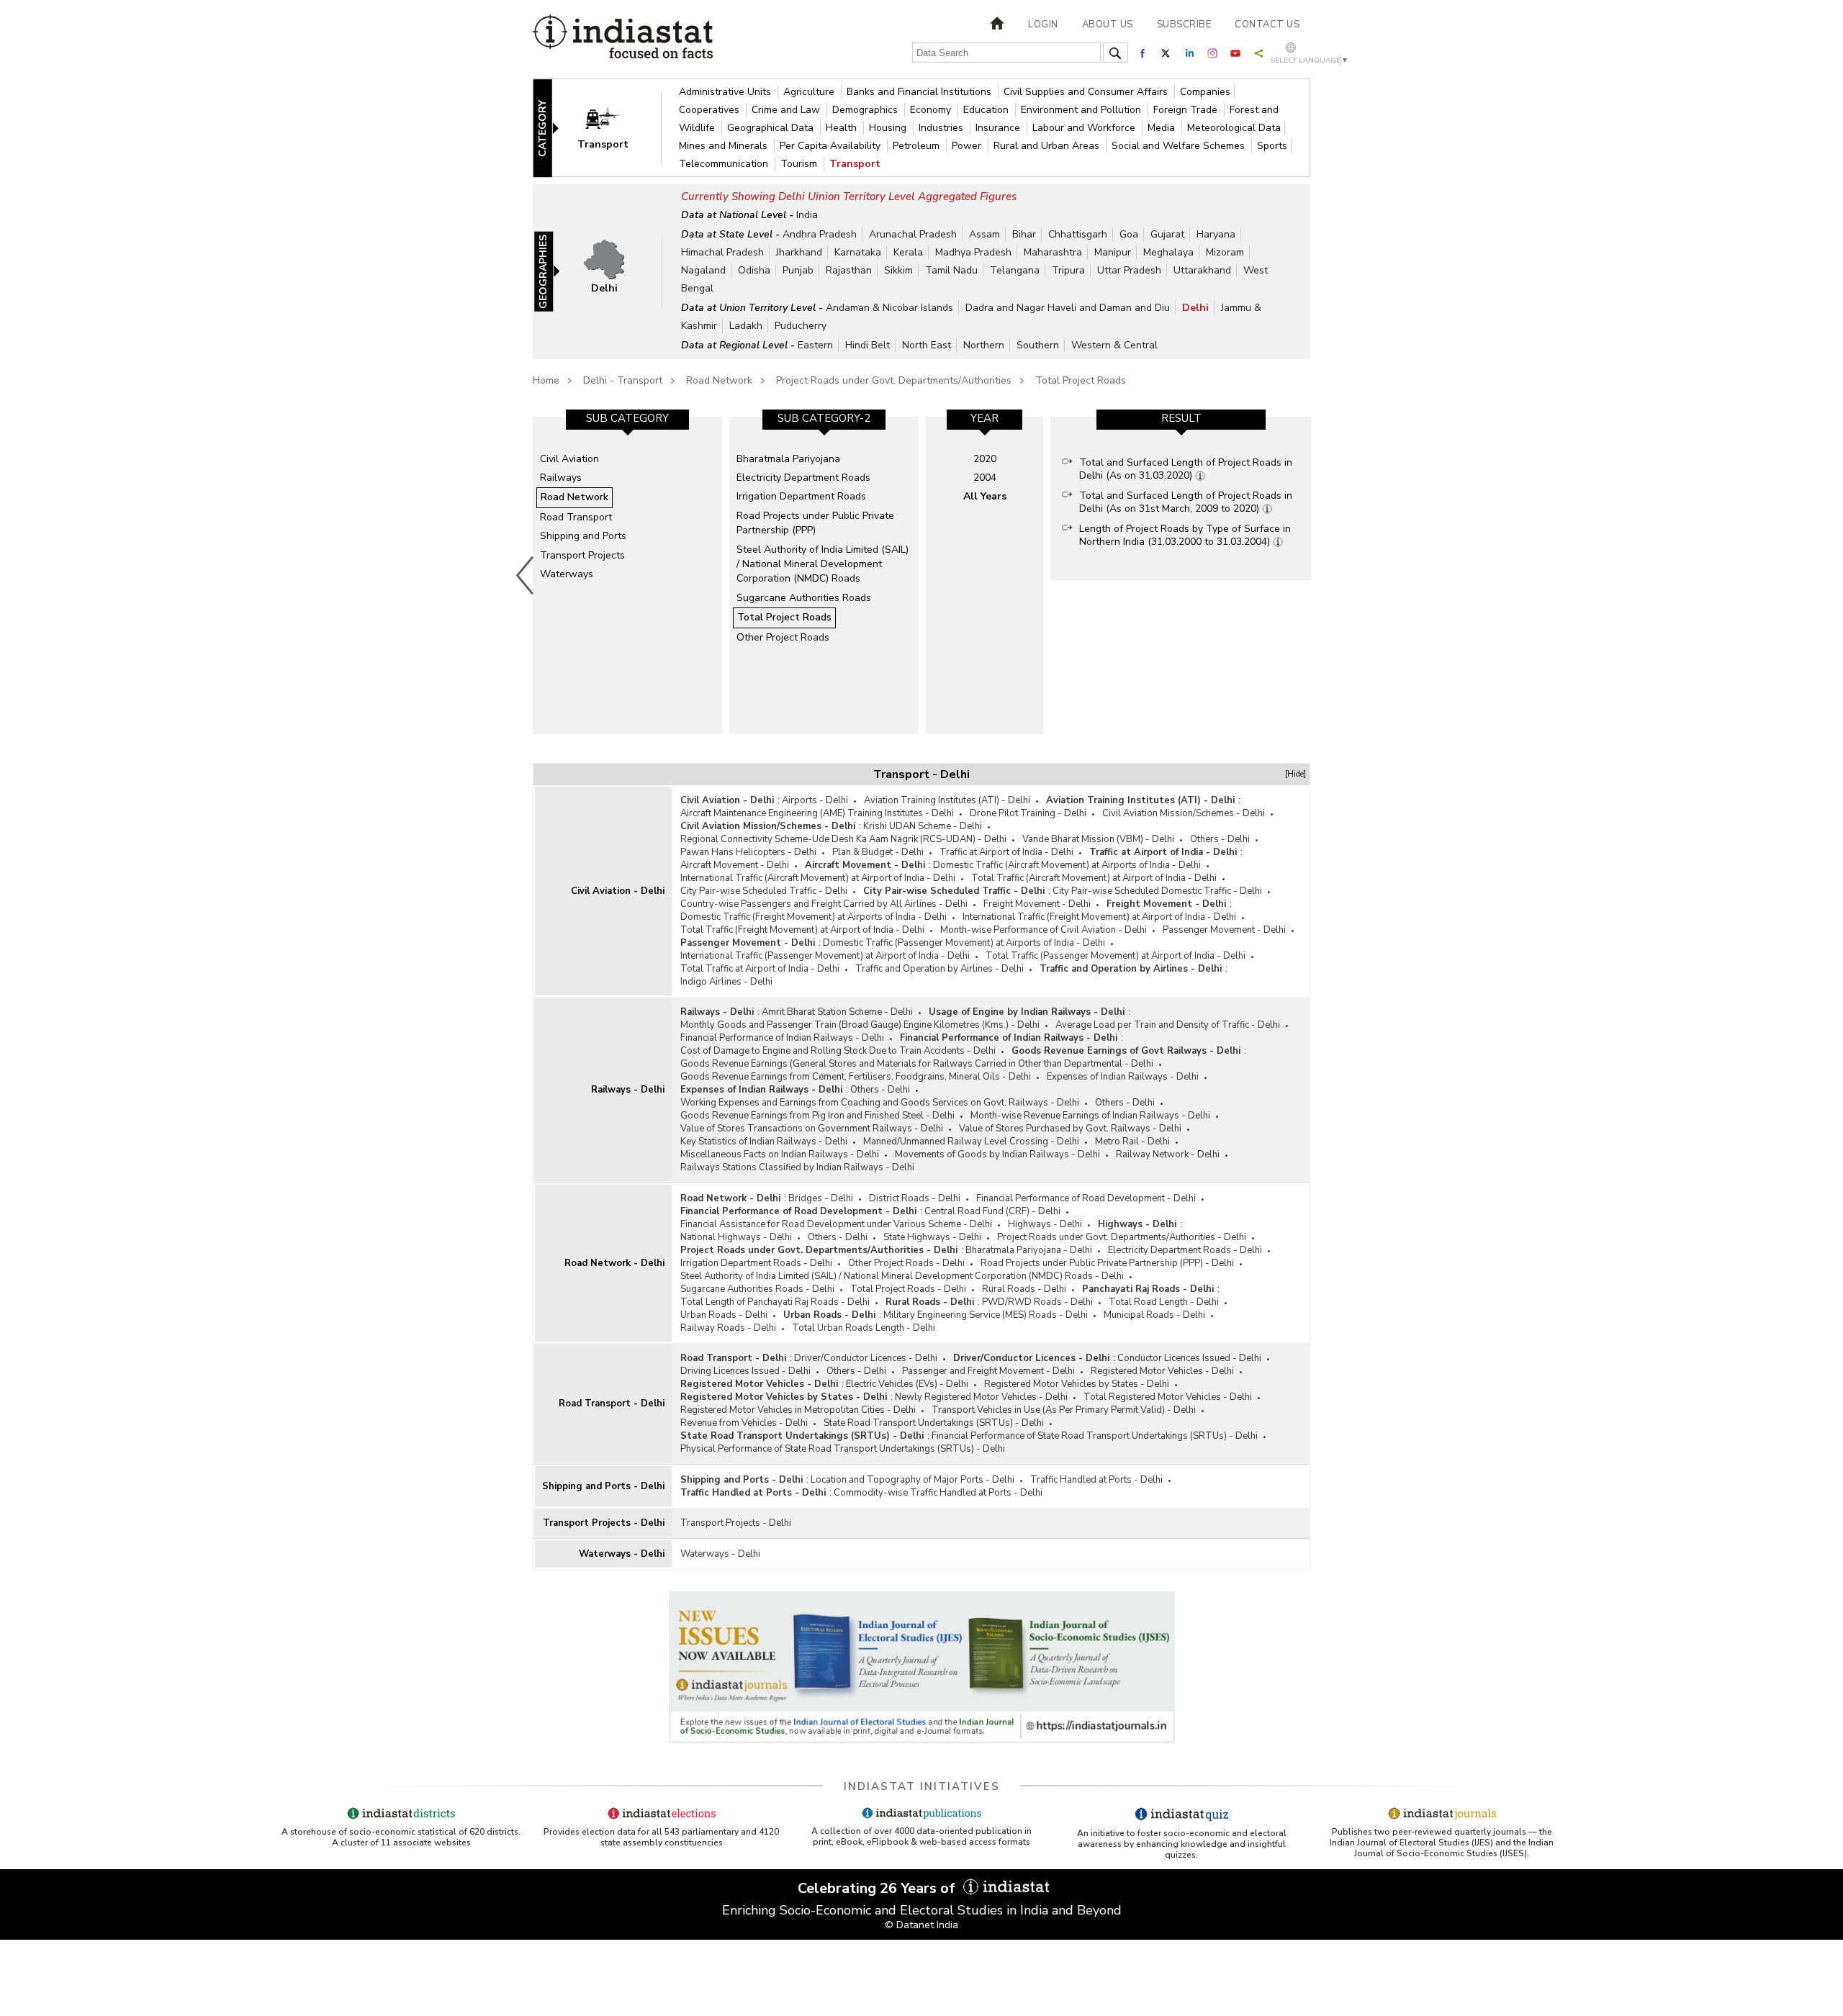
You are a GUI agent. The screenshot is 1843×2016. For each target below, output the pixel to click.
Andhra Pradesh (820, 234)
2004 (985, 478)
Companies (1205, 92)
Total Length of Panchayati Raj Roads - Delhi (775, 1302)
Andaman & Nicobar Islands (889, 308)
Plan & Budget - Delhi (878, 852)
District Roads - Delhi (915, 1198)
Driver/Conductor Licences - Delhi (866, 1358)
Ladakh (746, 326)
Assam (984, 234)
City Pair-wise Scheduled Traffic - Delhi (764, 891)
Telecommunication (725, 164)
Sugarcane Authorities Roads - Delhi (757, 1289)
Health (843, 128)
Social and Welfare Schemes (1180, 146)
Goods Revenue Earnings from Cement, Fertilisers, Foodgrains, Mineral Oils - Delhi (856, 1077)
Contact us (1267, 24)
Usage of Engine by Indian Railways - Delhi (1027, 1012)
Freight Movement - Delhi (1037, 904)
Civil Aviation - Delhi (618, 891)
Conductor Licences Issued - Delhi (1189, 1358)
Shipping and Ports (583, 536)
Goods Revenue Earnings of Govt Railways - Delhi (1126, 1051)
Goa (1129, 234)
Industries (942, 128)
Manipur (1113, 252)
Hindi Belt (868, 345)
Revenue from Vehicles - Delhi (744, 1423)
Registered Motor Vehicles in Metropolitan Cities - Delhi (798, 1410)
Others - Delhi (1220, 839)
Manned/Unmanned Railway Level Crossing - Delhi (971, 1142)
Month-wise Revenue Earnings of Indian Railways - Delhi (1090, 1116)
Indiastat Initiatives (922, 1786)
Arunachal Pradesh (913, 234)
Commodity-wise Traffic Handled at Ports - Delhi (938, 1493)
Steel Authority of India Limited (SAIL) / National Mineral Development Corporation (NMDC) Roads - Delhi (902, 1276)
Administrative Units (726, 92)
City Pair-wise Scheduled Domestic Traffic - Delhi (1157, 891)
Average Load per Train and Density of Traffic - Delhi (1168, 1025)
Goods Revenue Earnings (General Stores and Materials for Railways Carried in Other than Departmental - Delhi (917, 1064)
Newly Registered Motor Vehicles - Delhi (981, 1397)
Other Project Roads (783, 637)
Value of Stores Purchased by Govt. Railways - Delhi (1070, 1129)
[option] (627, 575)
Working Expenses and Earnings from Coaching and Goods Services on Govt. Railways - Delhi (880, 1103)
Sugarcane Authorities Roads (804, 598)
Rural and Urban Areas (1048, 146)
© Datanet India (921, 1925)
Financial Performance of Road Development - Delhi (1086, 1198)
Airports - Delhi (815, 800)
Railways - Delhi (628, 1090)
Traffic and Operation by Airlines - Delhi (939, 969)
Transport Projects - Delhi (604, 1523)
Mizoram (1225, 252)
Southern (1038, 345)
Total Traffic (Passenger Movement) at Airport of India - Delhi (1116, 956)
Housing (889, 128)
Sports (1272, 146)
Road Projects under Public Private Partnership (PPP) (815, 523)
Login (1043, 24)
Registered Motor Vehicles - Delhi (1162, 1371)
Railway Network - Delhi (1168, 1154)
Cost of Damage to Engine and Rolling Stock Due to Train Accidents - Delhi (838, 1051)
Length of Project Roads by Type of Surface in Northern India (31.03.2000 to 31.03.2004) (1185, 535)
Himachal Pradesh (722, 252)
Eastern (815, 345)
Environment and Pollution (1082, 110)
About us (1108, 24)
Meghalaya (1168, 252)
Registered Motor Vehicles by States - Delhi (1077, 1384)
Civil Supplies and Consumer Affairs (1087, 92)
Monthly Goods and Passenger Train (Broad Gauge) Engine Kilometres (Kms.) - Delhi (860, 1025)
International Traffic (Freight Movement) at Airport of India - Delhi (1099, 917)
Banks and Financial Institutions (920, 92)
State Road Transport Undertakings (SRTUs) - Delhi (934, 1423)
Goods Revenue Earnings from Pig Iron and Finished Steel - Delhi (817, 1116)
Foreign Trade (1187, 110)
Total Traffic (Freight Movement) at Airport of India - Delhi (802, 930)
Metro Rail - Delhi (1132, 1142)
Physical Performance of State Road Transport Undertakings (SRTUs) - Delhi (843, 1449)
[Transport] (613, 127)
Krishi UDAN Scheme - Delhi (923, 826)
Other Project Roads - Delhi (906, 1263)
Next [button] (1315, 575)
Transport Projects (582, 555)
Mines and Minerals (725, 146)
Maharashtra (1053, 252)
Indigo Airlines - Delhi (726, 982)
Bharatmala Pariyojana (788, 459)
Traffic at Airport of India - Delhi (1006, 852)
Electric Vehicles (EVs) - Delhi (907, 1384)
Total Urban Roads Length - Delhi (864, 1328)
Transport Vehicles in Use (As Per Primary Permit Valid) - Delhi (1064, 1410)
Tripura (1068, 270)
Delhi (1195, 308)
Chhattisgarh (1078, 234)
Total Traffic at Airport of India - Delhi (760, 969)
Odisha (754, 270)
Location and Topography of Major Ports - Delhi (913, 1480)
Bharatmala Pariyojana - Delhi (1029, 1250)
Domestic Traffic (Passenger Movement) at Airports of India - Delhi (964, 943)
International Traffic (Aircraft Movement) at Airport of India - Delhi (818, 878)
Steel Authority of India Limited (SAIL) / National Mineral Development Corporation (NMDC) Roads (823, 564)
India (807, 215)
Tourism (800, 164)
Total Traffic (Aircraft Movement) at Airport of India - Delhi (1094, 878)
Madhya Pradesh (973, 252)
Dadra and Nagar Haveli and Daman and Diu (1068, 308)
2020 (985, 459)
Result (1181, 418)
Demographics (866, 110)
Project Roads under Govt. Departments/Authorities (894, 380)
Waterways (567, 574)
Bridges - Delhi (821, 1198)
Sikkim (898, 270)
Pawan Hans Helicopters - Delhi (748, 852)
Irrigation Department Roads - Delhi (756, 1263)
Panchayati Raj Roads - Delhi (1148, 1289)
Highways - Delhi (1045, 1224)
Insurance (999, 128)
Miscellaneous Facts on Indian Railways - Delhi (780, 1154)
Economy (932, 110)
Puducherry (801, 326)
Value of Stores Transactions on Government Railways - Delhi (812, 1129)
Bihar (1024, 234)
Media (1163, 128)
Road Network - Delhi (614, 1263)
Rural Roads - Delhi (1024, 1289)
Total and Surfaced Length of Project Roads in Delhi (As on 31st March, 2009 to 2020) (1186, 502)
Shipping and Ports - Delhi (603, 1486)
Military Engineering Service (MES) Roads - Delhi (986, 1315)
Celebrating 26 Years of (878, 1888)
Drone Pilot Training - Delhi (1028, 813)
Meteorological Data (1234, 128)
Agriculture (810, 92)
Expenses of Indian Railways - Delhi (1123, 1077)
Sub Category (627, 418)
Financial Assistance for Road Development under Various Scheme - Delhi (836, 1224)
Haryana (1216, 234)
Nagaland (703, 270)
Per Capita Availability (832, 146)
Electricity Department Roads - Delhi (1185, 1250)
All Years (985, 496)
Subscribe (1184, 24)
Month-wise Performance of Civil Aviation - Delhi (1044, 930)
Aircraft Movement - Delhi (735, 865)
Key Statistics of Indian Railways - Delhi (764, 1142)
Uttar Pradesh (1129, 270)
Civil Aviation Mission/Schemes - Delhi (1184, 813)
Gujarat (1167, 234)
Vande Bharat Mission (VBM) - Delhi (1098, 839)
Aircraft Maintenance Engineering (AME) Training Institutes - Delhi (817, 813)
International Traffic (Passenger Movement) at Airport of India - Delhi (825, 956)
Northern (984, 345)
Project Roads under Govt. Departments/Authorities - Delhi (1122, 1237)
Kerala (908, 252)
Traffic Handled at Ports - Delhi (1096, 1480)
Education (987, 110)
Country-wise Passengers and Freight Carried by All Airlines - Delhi (824, 904)
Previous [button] (526, 575)
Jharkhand (799, 252)
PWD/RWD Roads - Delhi (1037, 1302)
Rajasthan (849, 270)
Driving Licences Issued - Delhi (745, 1371)
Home (546, 380)
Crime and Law (787, 110)
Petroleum (918, 146)
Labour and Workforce (1085, 128)
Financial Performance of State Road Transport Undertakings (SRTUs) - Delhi (1095, 1436)
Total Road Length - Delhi (1164, 1302)
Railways (561, 478)
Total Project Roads (1081, 380)
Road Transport (576, 517)
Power (968, 146)
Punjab (798, 270)
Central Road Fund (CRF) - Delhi (992, 1211)
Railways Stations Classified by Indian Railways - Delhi (797, 1167)
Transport (855, 164)
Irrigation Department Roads (801, 496)
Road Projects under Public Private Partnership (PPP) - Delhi (1107, 1263)
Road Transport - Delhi (612, 1403)
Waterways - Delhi (622, 1554)
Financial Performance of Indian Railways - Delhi (782, 1038)
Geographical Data (772, 128)
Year (984, 418)
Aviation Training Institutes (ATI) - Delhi (947, 800)
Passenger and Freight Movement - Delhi (988, 1371)
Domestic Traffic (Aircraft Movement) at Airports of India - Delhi (1067, 865)
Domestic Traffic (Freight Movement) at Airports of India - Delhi (814, 917)
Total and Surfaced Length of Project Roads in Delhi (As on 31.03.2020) (1186, 469)
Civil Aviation (569, 459)
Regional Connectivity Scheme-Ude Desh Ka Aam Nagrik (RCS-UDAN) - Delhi (843, 839)
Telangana (1015, 270)
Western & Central (1114, 345)
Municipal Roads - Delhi (1154, 1315)
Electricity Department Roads (803, 478)
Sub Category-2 (824, 418)
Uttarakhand (1202, 270)
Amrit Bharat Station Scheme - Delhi (837, 1012)
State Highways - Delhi (932, 1237)
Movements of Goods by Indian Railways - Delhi (997, 1154)
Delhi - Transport (623, 380)
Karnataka (858, 252)
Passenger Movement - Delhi (1224, 930)
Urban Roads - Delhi (724, 1315)
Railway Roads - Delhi (728, 1328)
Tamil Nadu (951, 270)
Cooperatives (711, 110)
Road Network (719, 380)
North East (927, 345)
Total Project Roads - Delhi (908, 1289)
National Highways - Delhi (736, 1237)
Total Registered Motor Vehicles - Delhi (1168, 1397)
